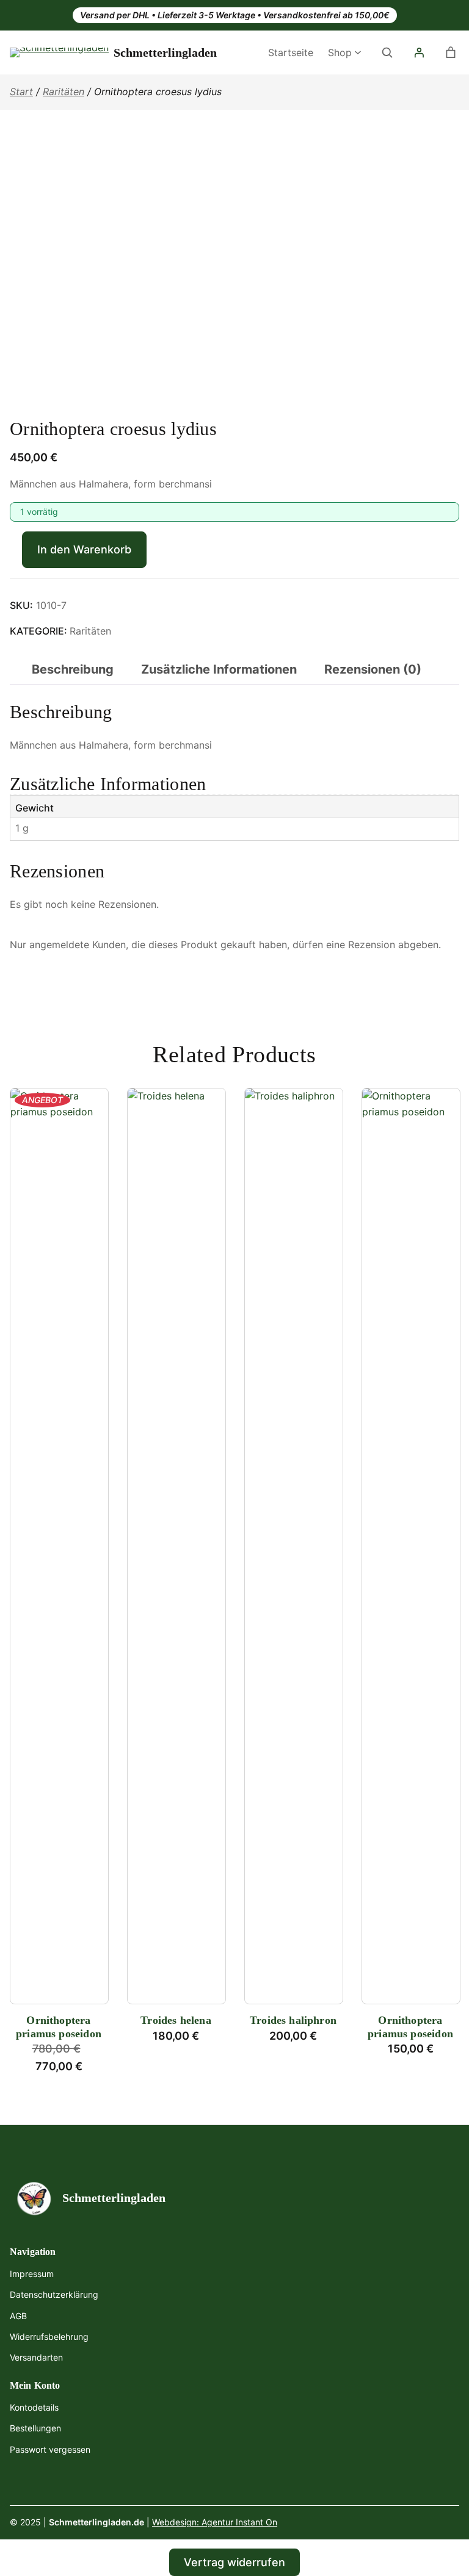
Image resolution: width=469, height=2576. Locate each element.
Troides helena (176, 2020)
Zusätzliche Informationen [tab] (219, 669)
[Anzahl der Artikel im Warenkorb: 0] (451, 52)
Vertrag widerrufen (234, 2562)
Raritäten (64, 92)
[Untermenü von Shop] (358, 51)
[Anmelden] (419, 52)
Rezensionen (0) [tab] (373, 669)
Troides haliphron (293, 2020)
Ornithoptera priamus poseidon (59, 2027)
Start (21, 92)
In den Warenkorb (84, 549)
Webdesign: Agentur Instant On (215, 2522)
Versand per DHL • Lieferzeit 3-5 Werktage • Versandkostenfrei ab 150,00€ (235, 15)
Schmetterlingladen (165, 52)
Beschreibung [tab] (73, 669)
